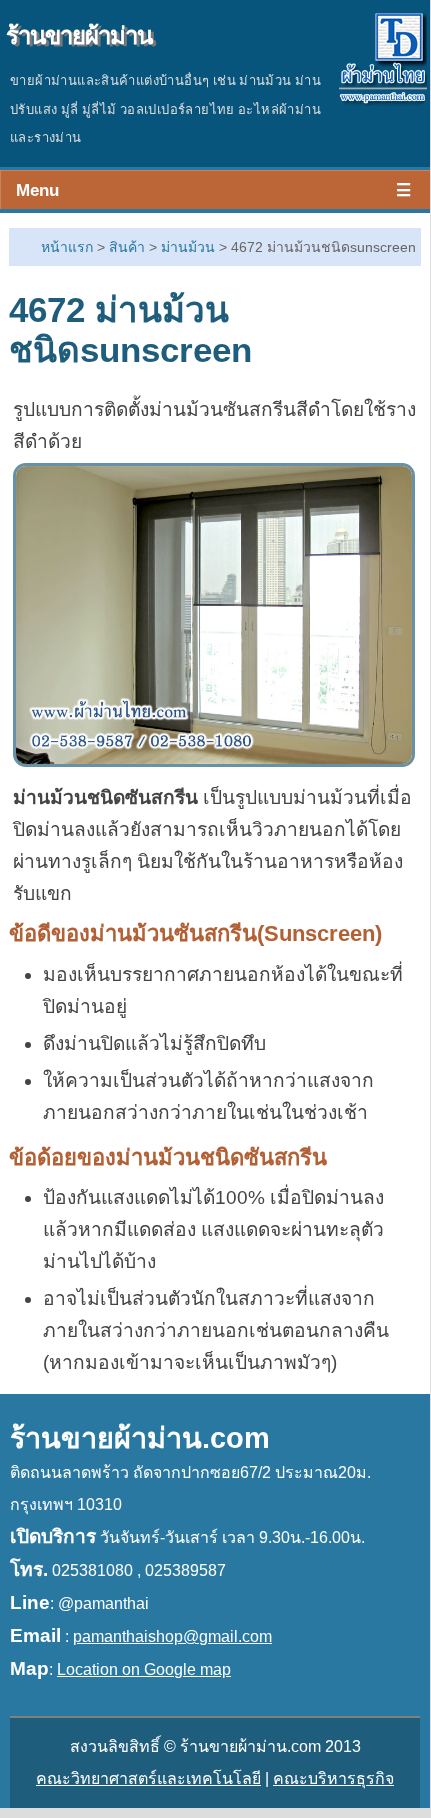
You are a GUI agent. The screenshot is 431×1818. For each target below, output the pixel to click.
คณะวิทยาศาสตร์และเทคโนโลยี (148, 1778)
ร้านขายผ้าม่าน (79, 35)
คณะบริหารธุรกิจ (333, 1778)
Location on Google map (144, 1669)
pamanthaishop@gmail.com (172, 1636)
